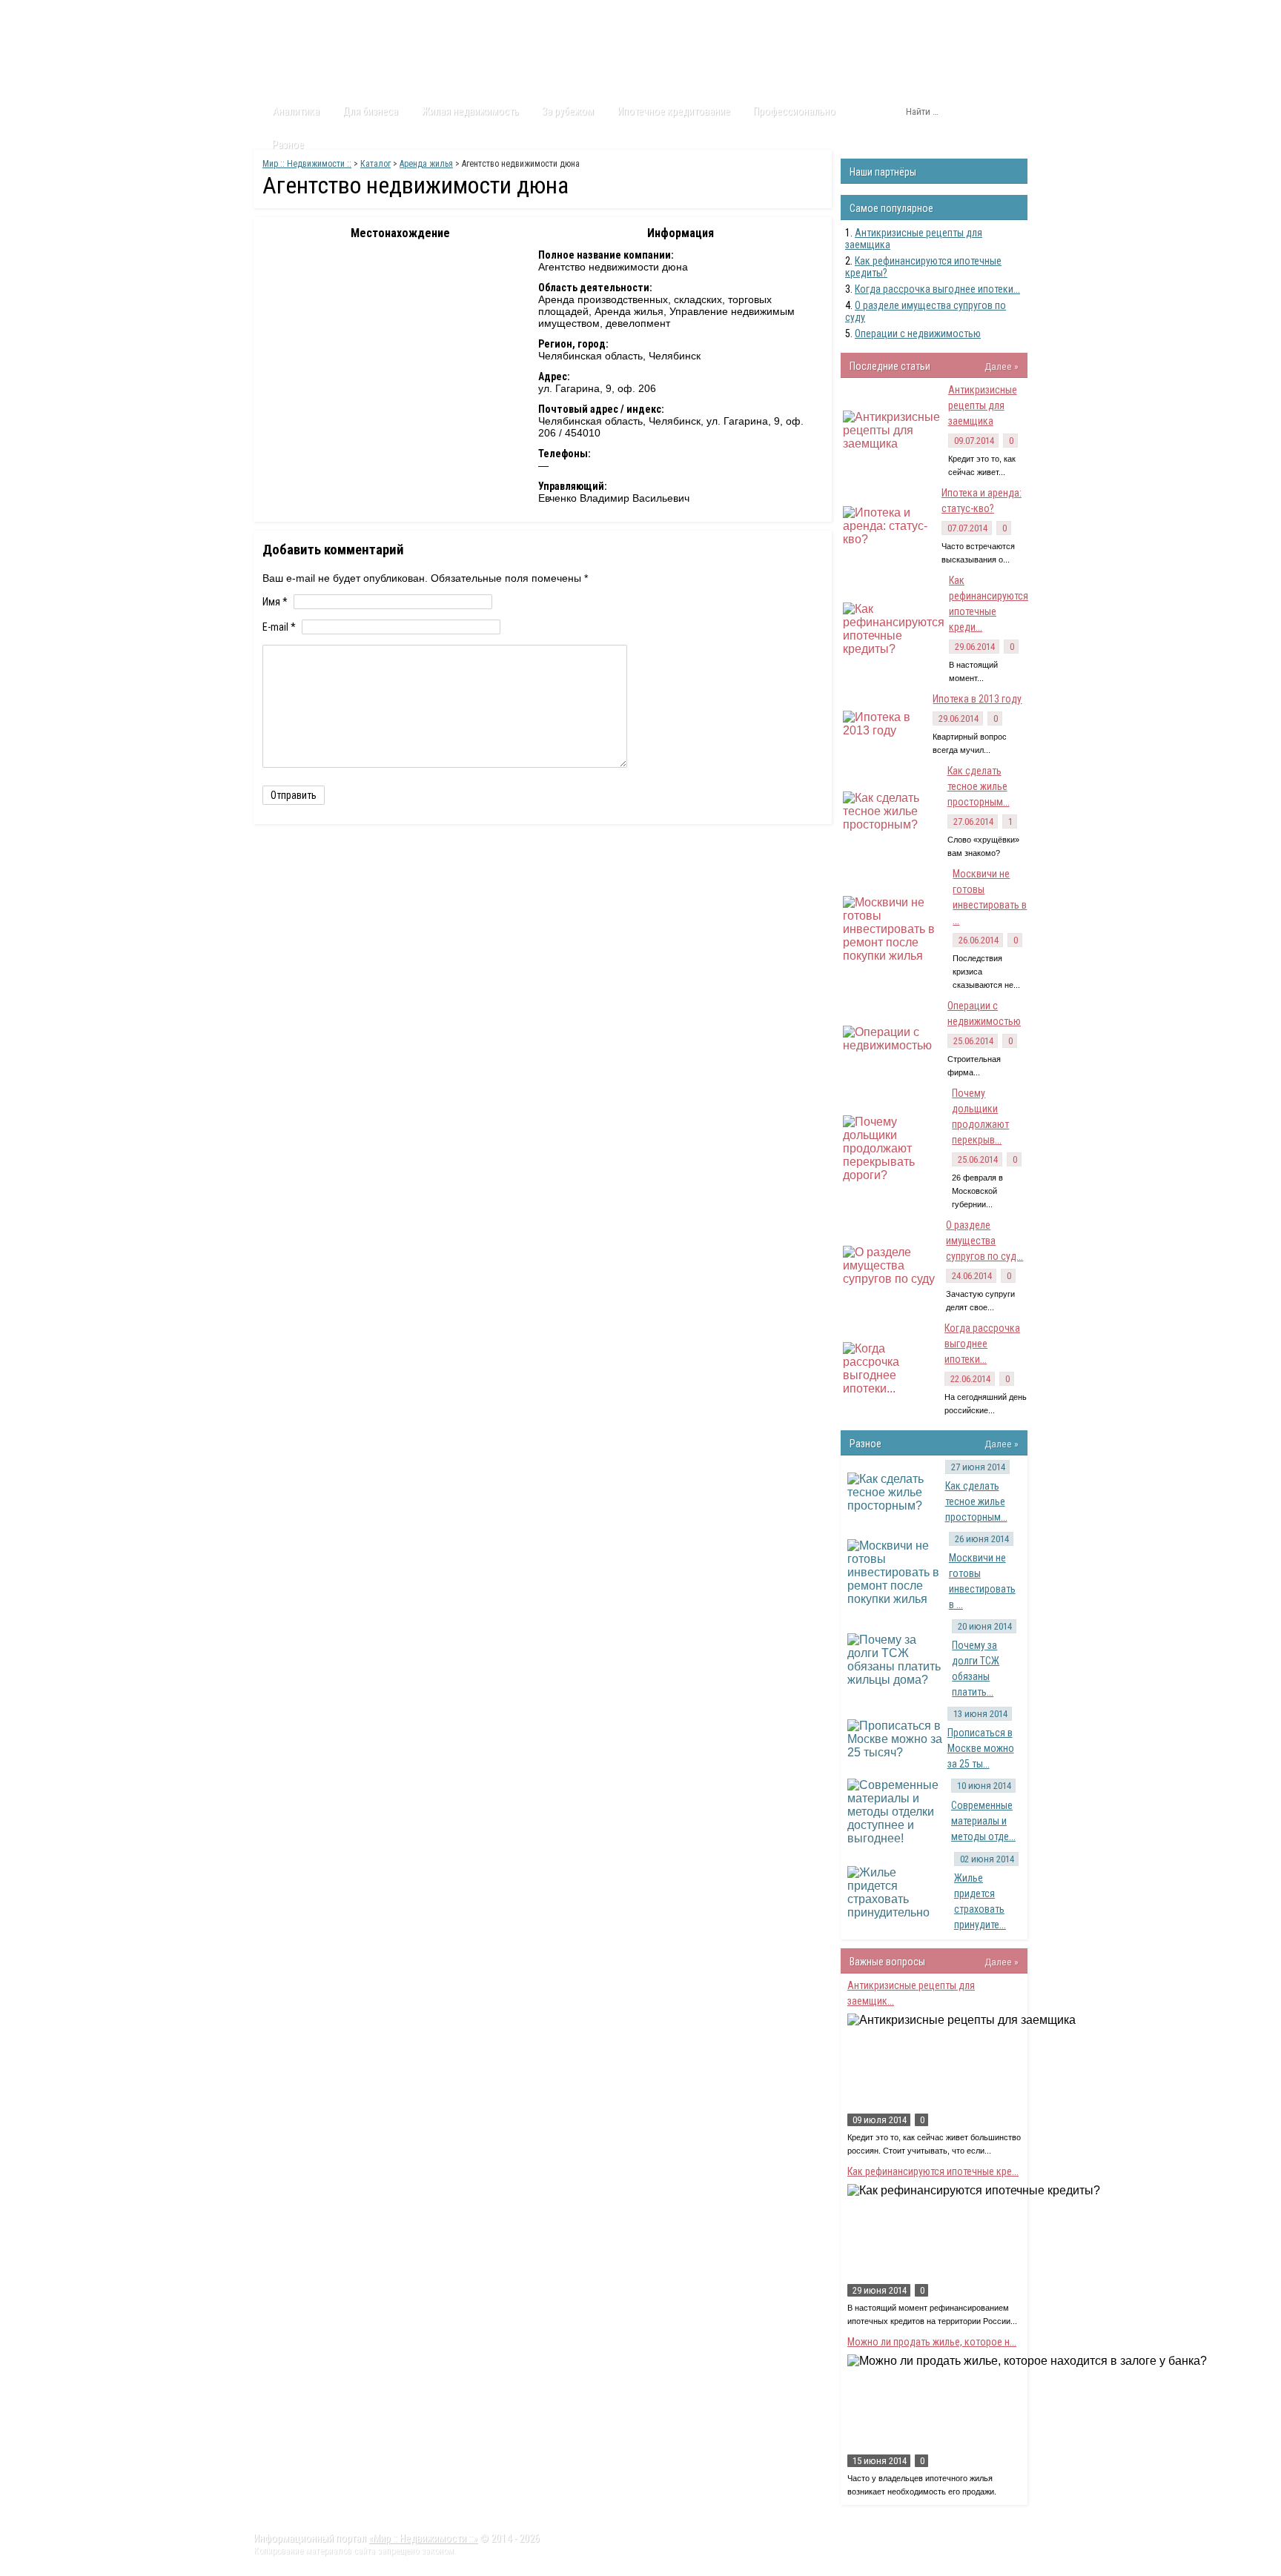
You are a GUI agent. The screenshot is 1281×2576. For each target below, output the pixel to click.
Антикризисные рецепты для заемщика (983, 405)
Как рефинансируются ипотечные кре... (933, 2171)
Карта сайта (577, 14)
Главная (282, 14)
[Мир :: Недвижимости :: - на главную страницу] (337, 56)
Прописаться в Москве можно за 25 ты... (981, 1748)
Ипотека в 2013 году (977, 699)
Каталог (395, 14)
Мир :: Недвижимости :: (307, 164)
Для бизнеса (370, 111)
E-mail (279, 627)
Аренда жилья (426, 164)
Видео (450, 14)
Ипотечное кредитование (674, 111)
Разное (288, 145)
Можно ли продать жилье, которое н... (932, 2342)
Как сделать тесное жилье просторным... (979, 786)
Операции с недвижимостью (918, 333)
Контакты (507, 14)
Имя (275, 602)
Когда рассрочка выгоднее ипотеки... (937, 289)
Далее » (1002, 366)
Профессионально (794, 111)
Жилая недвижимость (470, 111)
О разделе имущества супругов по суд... (984, 1241)
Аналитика (296, 111)
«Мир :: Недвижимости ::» (423, 2538)
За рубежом (568, 111)
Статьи (338, 14)
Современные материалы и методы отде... (983, 1821)
